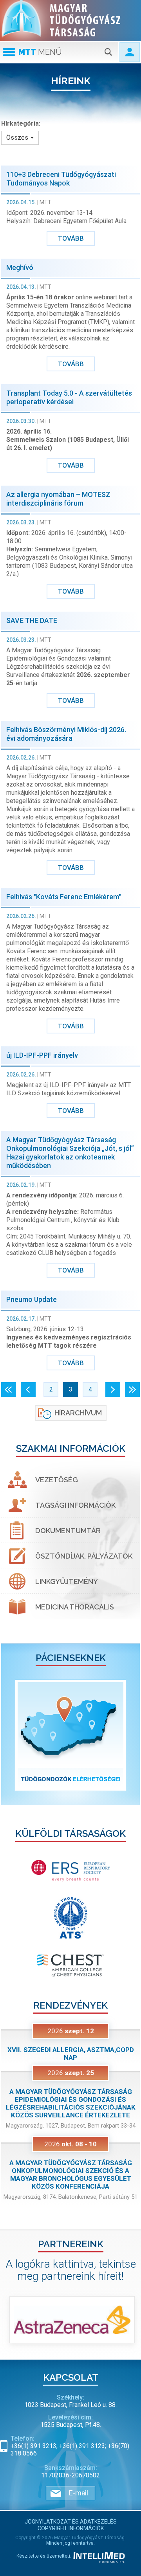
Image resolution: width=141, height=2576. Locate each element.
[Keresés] (108, 52)
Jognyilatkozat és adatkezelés (71, 2522)
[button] (12, 1735)
